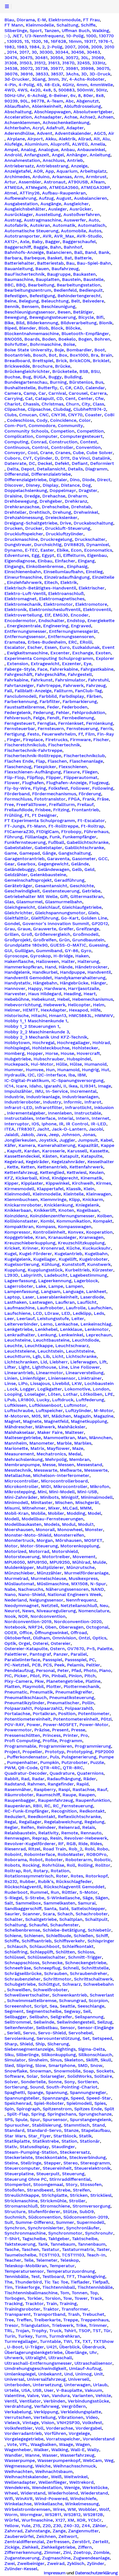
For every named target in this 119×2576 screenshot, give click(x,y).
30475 (26, 58)
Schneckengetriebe (86, 1963)
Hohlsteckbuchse (51, 1048)
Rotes (77, 1876)
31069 (98, 58)
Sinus (56, 2060)
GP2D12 (100, 924)
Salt (9, 1903)
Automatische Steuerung (31, 231)
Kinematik (91, 1178)
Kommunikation (73, 1221)
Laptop (12, 1297)
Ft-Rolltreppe (63, 826)
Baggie (41, 247)
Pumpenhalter (22, 1763)
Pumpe (106, 1757)
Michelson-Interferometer (61, 1476)
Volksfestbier (19, 2428)
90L (24, 101)
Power (33, 1725)
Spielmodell (79, 2103)
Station (69, 2141)
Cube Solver (99, 453)
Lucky (43, 1400)
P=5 (91, 1649)
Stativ (11, 2147)
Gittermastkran (87, 897)
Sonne (55, 2082)
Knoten (66, 1210)
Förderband (17, 794)
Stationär (90, 2141)
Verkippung (46, 2412)
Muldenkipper (19, 1568)
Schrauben (56, 1974)
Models (52, 1524)
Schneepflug (47, 1968)
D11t (65, 458)
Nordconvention (48, 1616)
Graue (24, 929)
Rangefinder (61, 1784)
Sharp (11, 2044)
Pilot (35, 1676)
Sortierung (16, 2087)
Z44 (86, 2526)
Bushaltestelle (20, 388)
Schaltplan (71, 1919)
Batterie (83, 258)
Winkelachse (18, 2504)
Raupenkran (17, 1806)
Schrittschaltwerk (93, 1979)
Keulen (96, 1173)
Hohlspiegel (17, 1048)
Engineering (56, 626)
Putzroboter (75, 1763)
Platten (12, 1687)
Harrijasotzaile (84, 989)
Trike (81, 2325)
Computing (16, 442)
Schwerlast (102, 1995)
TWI (68, 2341)
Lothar (70, 1394)
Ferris (107, 729)
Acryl (38, 128)
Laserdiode (92, 1297)
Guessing (99, 945)
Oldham (41, 1638)
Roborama (16, 1860)
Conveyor (15, 453)
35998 (87, 69)
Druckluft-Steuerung (68, 528)
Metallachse (17, 1476)
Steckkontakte (51, 2158)
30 (34, 52)
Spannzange (55, 2098)
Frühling (13, 815)
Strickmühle (53, 2201)
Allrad (85, 139)
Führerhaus (96, 832)
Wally (93, 2450)
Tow (68, 2298)
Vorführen (55, 2433)
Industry (52, 1102)
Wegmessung (19, 2466)
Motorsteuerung (22, 1557)
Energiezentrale (24, 626)
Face (42, 669)
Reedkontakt (42, 1817)
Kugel (11, 1254)
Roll (71, 1865)
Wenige (72, 2488)
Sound (37, 2087)
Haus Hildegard (45, 994)
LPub (10, 1400)
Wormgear (31, 2515)
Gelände (80, 864)
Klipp (74, 1200)
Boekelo (67, 339)
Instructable (88, 1113)
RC (47, 1806)
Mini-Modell (62, 1492)
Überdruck (94, 2347)
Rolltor (103, 1865)
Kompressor (17, 1232)
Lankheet (96, 1292)
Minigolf (70, 1497)
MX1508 (79, 1584)
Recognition (64, 1811)
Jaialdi (11, 1135)
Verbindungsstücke (88, 2401)
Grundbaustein (88, 940)
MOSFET (93, 1540)
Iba (72, 1075)
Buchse (12, 377)
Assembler (30, 182)
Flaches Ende (19, 761)
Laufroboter (50, 1308)
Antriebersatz (19, 166)
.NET (17, 36)
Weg (109, 2461)
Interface (46, 1118)
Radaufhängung (64, 1779)
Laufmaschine (20, 1308)
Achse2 (87, 117)
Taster (103, 2250)
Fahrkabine (16, 680)
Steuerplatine (19, 2174)
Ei (59, 555)
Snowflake (16, 2071)
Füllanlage (36, 837)
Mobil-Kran (16, 1513)
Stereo (71, 2163)
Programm (71, 1741)
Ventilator (30, 2401)
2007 (70, 47)
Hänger (99, 983)
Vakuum (93, 2390)
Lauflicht (87, 1302)
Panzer (61, 1654)
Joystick (48, 1140)
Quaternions (90, 1773)
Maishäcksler (72, 1427)
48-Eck (52, 85)
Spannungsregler (88, 2093)
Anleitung (100, 155)
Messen (66, 1465)
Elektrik (69, 583)
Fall (8, 691)
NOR (23, 1616)
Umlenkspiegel (20, 2374)
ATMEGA (14, 188)
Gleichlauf (49, 907)
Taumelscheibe (20, 2255)
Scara (49, 1914)
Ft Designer (44, 815)
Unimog (83, 2374)
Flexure (72, 772)
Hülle (62, 1064)
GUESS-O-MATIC (68, 945)
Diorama (26, 20)
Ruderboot (16, 1892)
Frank (89, 799)
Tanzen (52, 31)
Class (98, 404)
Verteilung (45, 2417)
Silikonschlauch (95, 2055)
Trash (74, 2314)
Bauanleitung (19, 269)
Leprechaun (99, 1335)
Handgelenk (17, 972)
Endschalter (51, 621)
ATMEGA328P (95, 188)
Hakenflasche (19, 962)
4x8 (47, 90)
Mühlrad (81, 1562)
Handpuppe (73, 972)
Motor (11, 1546)
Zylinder (96, 2564)
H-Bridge (63, 956)
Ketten (28, 1167)
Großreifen (45, 940)
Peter (63, 1671)
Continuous (17, 447)
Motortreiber (56, 1557)
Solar (32, 2076)
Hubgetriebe (18, 1059)
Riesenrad (15, 1849)
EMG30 (60, 615)
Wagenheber (18, 2450)
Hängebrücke (74, 983)
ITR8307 (26, 1129)
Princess (52, 1735)
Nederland (16, 1600)
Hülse (76, 1064)
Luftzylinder (78, 1411)
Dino (75, 480)
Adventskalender (73, 133)
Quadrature (62, 1773)
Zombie (101, 2553)
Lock (12, 1389)
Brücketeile (65, 372)
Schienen (34, 1936)
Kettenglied (52, 1173)
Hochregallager (73, 1043)
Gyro (86, 951)
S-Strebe (35, 1898)
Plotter (54, 1687)
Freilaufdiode (19, 810)
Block (57, 328)
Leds (99, 1313)
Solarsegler (53, 2076)
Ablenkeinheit (47, 106)
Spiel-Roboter (49, 2103)
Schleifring (16, 1952)
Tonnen (80, 2293)
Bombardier (79, 350)
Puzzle (97, 1763)
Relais (89, 1827)
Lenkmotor (97, 1329)
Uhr (93, 2353)
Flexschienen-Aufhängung (33, 772)
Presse (78, 1730)
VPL (24, 2445)
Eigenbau (97, 555)
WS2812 (72, 2515)
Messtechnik (18, 1470)
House (67, 1053)
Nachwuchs (31, 1589)
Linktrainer (90, 1378)
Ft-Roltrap (92, 826)
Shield (26, 2044)
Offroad (79, 1633)
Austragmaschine (42, 220)
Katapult (69, 1156)
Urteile (12, 2390)
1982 (9, 47)
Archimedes (17, 177)
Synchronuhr (99, 2233)
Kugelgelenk (18, 1259)
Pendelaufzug (19, 1671)
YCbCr (95, 2520)
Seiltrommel (18, 2022)
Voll (39, 2428)
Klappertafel (50, 1189)
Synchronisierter (46, 2228)
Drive (65, 523)
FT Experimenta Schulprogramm (40, 821)
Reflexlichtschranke (79, 1817)
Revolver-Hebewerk (86, 1838)
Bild (20, 323)
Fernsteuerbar (20, 729)
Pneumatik (41, 1692)
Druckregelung (56, 539)
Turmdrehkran (64, 2336)
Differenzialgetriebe (25, 480)
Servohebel (81, 2033)
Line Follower (85, 1367)
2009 (96, 47)
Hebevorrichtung (23, 1005)
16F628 (58, 41)
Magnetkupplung (89, 1421)
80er (88, 96)
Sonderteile (33, 2082)
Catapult (45, 399)
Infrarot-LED (18, 1108)
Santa (50, 1909)
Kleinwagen (99, 1194)
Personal (45, 1671)
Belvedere (93, 301)
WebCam (92, 2461)
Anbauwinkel (91, 150)
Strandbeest (40, 2190)
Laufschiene (17, 1313)
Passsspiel (76, 1660)
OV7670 (76, 1649)
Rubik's (46, 1882)
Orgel (24, 1643)
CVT (27, 458)
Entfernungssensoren (71, 637)
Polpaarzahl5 (79, 1708)
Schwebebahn (99, 1984)
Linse (10, 1384)
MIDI (46, 1487)
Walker (41, 2450)
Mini (42, 1492)
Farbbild (48, 696)
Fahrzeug (96, 686)
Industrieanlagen (80, 1097)
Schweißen (19, 1990)
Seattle (67, 2006)
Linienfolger (33, 1378)
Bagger (53, 242)
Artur (10, 182)
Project (12, 1752)
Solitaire (103, 2076)
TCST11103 (73, 2255)
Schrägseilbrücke (23, 1974)
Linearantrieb (19, 1373)
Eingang (86, 561)
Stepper (52, 2163)
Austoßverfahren (82, 215)
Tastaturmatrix (78, 2250)
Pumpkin (50, 1763)
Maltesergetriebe (23, 1438)
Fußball (56, 842)
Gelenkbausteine (48, 875)
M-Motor (104, 1411)
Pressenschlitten (22, 1735)
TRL (9, 2331)
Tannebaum (63, 2244)
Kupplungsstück (45, 1270)
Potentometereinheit (76, 1719)
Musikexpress (83, 1579)
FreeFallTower (31, 805)
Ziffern (85, 2547)
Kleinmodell (17, 1194)
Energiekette (101, 621)
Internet (100, 1118)
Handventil (99, 972)
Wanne (32, 2455)
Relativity (48, 1833)
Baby (37, 242)
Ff (81, 734)
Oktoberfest (17, 1638)
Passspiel (52, 1660)
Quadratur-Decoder (26, 1773)
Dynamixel (98, 545)
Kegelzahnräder (68, 1162)
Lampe (56, 1286)
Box (63, 355)
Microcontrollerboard (64, 1481)
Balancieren (59, 252)
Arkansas (62, 177)
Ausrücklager (19, 215)
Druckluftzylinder (64, 534)
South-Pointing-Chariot (72, 2087)
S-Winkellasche (63, 1898)
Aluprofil (60, 144)
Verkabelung (18, 2412)
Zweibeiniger (31, 2564)
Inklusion (104, 1108)
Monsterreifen (69, 1535)
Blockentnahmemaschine (32, 334)
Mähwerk (45, 1427)
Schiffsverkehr (69, 1941)
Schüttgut (49, 1984)
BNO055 (13, 339)
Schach (65, 1914)
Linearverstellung (85, 1373)
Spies (100, 2103)
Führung (13, 837)
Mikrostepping (20, 1492)
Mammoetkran (59, 1438)
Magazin (82, 1416)
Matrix (37, 1448)
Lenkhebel (46, 1329)
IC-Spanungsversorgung (77, 1081)
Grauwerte (45, 929)
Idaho (35, 1086)
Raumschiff (48, 1795)
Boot (100, 350)
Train (52, 2304)
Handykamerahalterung (80, 978)
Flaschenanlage (86, 761)
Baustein (71, 280)
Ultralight (36, 2358)
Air (111, 133)
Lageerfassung (20, 1281)
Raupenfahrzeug (55, 1800)
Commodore (42, 426)
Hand (51, 967)
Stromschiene (55, 2206)
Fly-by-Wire (17, 788)
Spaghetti (15, 2093)
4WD (10, 90)
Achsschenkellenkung (66, 123)
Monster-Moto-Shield (28, 1535)
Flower (12, 783)
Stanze (71, 2130)
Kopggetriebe (19, 1237)
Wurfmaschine (37, 2520)
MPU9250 (60, 1562)
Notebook (15, 1627)
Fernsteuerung (82, 729)
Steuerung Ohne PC (26, 2179)
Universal (14, 2379)
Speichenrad (18, 2103)
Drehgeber (51, 501)
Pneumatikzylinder (24, 1703)
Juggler (67, 1140)
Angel (58, 155)
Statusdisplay (34, 2147)
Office (26, 1633)
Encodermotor (20, 621)
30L (85, 58)
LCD (37, 1313)
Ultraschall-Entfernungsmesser (38, 2363)
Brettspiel (43, 361)
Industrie (14, 1097)
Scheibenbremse (22, 1930)
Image (104, 1086)
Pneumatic (16, 1692)
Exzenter (72, 664)
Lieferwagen (84, 1362)
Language (73, 1292)
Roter (62, 1876)
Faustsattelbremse (24, 707)
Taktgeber (59, 2239)
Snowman (40, 2071)
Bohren (102, 339)
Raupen (87, 1795)
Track (96, 2298)
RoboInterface (40, 1855)
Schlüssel (15, 1957)
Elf (47, 615)
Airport (35, 139)
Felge (39, 718)
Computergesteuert (81, 436)
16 (46, 41)
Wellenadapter (20, 2482)
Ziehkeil (30, 2547)
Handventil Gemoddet (28, 978)
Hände (66, 967)
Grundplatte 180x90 (26, 945)
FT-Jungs (15, 826)
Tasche (12, 2250)
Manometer (42, 1443)
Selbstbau (47, 2028)
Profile (50, 1741)
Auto (94, 220)
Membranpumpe (22, 1465)
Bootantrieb (17, 355)
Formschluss (18, 799)
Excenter (60, 653)
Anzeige (79, 166)
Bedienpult (91, 290)
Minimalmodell (97, 1497)
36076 (11, 74)
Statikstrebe (46, 2141)
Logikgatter (50, 1389)
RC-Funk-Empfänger (27, 1811)
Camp (30, 393)
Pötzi (106, 1719)
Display (51, 485)
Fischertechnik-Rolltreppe (33, 756)
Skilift (92, 2060)
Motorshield (65, 1552)
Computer (47, 436)
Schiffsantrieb (37, 1941)
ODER (11, 1633)
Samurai (87, 1903)
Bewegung (16, 317)
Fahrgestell (80, 675)
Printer (71, 1735)
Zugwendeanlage (91, 2558)
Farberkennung (21, 702)
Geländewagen (54, 870)
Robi (90, 1849)
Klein (89, 1189)
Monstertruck (19, 1540)
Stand (99, 2125)
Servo (29, 2033)
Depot (28, 469)
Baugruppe (59, 274)
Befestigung (42, 296)
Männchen (100, 1438)
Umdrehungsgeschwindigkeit (35, 2369)
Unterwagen (77, 2385)
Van (45, 2396)
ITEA (9, 1129)
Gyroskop (41, 956)
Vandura (61, 2396)
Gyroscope (16, 956)
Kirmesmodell (19, 1189)
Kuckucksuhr (97, 1248)
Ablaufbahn (17, 106)
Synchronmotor (65, 2233)
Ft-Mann (37, 826)
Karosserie (53, 1151)
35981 (72, 69)
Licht (58, 1357)
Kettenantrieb (52, 1167)
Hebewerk (54, 1005)
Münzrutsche (81, 1568)
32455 (83, 63)
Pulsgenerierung (79, 1757)
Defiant (80, 463)
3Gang (39, 79)
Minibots (49, 1497)
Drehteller (15, 512)
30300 (46, 52)
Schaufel (38, 1925)
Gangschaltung (75, 853)
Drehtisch (40, 512)
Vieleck (12, 2423)
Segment (14, 2011)
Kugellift (68, 1259)
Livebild (61, 1384)
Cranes (63, 453)
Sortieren (88, 2082)
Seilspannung (89, 2017)
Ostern (57, 1649)
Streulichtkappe (22, 2195)
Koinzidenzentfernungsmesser (62, 1216)
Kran (41, 1237)
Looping (13, 1394)
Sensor (68, 2028)
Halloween (47, 962)
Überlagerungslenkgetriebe (33, 2353)
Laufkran (65, 1302)
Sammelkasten (59, 1903)
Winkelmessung (82, 2504)
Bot (53, 355)
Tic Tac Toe (56, 2282)
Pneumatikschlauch (26, 1698)
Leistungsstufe (53, 1319)
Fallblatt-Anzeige (33, 691)
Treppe (71, 2320)
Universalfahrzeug (46, 2379)
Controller (62, 447)
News (28, 1611)
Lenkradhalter (20, 1335)
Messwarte (46, 1470)
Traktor (51, 2309)
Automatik (64, 225)
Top (94, 2293)
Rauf (102, 1790)
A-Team (55, 101)
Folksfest (58, 788)
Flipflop (35, 778)
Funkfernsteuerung (25, 842)
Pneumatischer (63, 1703)
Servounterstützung (58, 2038)
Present (60, 1730)
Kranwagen (91, 1237)
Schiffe (88, 25)
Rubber (28, 1882)
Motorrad (39, 1552)
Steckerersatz (75, 2152)
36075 (103, 69)
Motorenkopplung (80, 1546)
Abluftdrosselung (82, 106)
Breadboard (17, 361)
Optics (99, 1638)
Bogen (85, 339)
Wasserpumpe (20, 2461)
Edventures (17, 555)
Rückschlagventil (23, 1887)
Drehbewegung (21, 501)
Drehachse (54, 496)
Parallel (79, 1654)
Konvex (76, 1232)
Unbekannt (50, 2374)
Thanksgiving (91, 2277)
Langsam (51, 1292)
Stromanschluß (21, 2206)
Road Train (55, 1849)
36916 (27, 74)
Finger (14, 740)
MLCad (70, 1508)
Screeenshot (18, 2006)
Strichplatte (54, 2195)
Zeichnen (46, 2537)
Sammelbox (28, 1903)
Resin (56, 1838)
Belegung (29, 301)
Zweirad (56, 2564)
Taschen (30, 2250)
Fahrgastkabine (97, 669)
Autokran (40, 225)
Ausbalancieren (90, 198)
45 (39, 85)
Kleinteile (73, 1194)
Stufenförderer (44, 2212)
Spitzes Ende (88, 2109)
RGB (71, 1844)
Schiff (102, 1936)
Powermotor (18, 1730)
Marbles (83, 1443)
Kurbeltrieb (77, 1270)
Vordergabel (89, 2428)
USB (37, 2390)
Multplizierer (50, 1568)
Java (41, 1135)
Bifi (100, 317)
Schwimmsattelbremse (32, 2001)
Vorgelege (79, 2433)
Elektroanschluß (66, 594)
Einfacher (65, 561)
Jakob (27, 1135)
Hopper (35, 1053)
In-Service (57, 1091)
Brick (61, 361)
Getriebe (91, 891)
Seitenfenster (19, 2028)
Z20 (47, 2526)
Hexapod (78, 1010)
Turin (10, 2336)
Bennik (12, 307)
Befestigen (16, 296)
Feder (53, 707)
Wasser (50, 2455)
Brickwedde (17, 366)
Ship (40, 2044)
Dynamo (13, 550)
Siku (9, 2055)
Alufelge (13, 144)
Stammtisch (77, 2125)
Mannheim (16, 1443)
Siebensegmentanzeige (29, 2049)
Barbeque (34, 258)
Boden (49, 339)
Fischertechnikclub (84, 756)
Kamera (27, 1145)
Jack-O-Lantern (69, 1129)
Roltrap (13, 1871)
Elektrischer (92, 588)
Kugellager (45, 1259)
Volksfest (92, 2423)
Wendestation (47, 2488)
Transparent (18, 2314)
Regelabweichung (63, 1822)
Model (94, 1513)
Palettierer (16, 1654)
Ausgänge (51, 204)
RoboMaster (71, 1855)
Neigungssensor (46, 1600)
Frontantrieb (85, 810)
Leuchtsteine (80, 1351)
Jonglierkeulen (20, 1140)
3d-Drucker (17, 79)
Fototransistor (50, 799)
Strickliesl (101, 2195)
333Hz (99, 63)
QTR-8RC (73, 1768)
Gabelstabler (18, 848)
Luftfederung (90, 1400)
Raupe (69, 1795)
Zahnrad (13, 2531)
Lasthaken (16, 1302)
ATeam (98, 182)
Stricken (79, 2195)
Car (42, 393)
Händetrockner (91, 967)
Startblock (65, 2136)
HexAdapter (54, 1010)
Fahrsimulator (70, 680)
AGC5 (100, 133)
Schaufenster (64, 1925)
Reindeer (46, 1827)
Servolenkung (19, 2038)
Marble (64, 1443)
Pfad (76, 1671)
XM (71, 2520)
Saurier (12, 1914)
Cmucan (28, 415)
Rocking (31, 1865)
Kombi (47, 1221)
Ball (78, 252)
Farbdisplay (72, 696)
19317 (90, 41)
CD (60, 399)
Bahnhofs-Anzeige (24, 252)
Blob (43, 328)
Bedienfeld (65, 290)
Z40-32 (71, 2526)
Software (14, 2076)
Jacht (43, 1129)
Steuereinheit (57, 2168)
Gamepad (30, 853)
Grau (10, 929)
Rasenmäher (18, 1790)
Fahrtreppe (49, 686)
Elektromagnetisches (62, 599)
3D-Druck (100, 74)
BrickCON (80, 361)
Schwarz (72, 1984)
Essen (51, 647)
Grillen (12, 934)
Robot (36, 1860)
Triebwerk (63, 2325)
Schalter (14, 1919)
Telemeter (47, 2260)
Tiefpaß (100, 2282)
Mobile (38, 1513)
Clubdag (62, 409)
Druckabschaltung (93, 523)
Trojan (22, 2331)
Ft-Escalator (91, 821)
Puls (54, 1757)
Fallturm (63, 691)
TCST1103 (49, 2255)
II (65, 1086)
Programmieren (55, 1746)
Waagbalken (43, 2445)
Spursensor (55, 2120)
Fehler (63, 713)
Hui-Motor (42, 1064)
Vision (48, 2423)
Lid (44, 1362)
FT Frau (91, 20)
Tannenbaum (92, 2244)
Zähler (99, 2526)
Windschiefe (83, 2499)
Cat (29, 399)
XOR (81, 2520)
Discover (14, 485)
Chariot (12, 404)
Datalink (101, 458)
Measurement (19, 1454)
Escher (35, 647)
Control (40, 447)
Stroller (77, 2201)
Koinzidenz (16, 1216)
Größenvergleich (52, 934)
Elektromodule (64, 20)
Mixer (54, 1508)
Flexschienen (73, 767)
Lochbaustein (99, 1384)
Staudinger (63, 2147)
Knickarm (93, 1200)
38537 (57, 74)
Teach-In (96, 2255)
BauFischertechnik (24, 274)
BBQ (21, 285)
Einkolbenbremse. (45, 567)
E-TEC (31, 550)
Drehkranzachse (22, 507)
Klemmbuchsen (21, 1200)
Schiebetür (99, 1930)
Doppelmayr (63, 491)
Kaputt (14, 1151)
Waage (66, 2445)
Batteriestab (50, 263)
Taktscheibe (85, 2239)
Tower (81, 2298)
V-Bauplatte (69, 2390)
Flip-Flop (14, 778)
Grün (64, 940)
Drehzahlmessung (24, 518)
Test (35, 2277)
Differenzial (17, 474)
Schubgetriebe (20, 1984)
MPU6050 (15, 1562)
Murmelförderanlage (86, 1573)
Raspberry (45, 1790)
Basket (55, 258)
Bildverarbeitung (79, 323)
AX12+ (11, 242)
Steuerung (73, 2174)
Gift (64, 897)
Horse (52, 1053)
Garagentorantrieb (24, 859)
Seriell (14, 2033)
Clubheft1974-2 (90, 409)
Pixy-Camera (18, 1681)
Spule (21, 2120)
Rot (27, 1871)
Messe (49, 1465)
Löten (54, 1394)
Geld (89, 870)
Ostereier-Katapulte (26, 1649)
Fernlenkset (71, 723)
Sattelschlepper (88, 1909)
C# (68, 388)
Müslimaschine (53, 1584)
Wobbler (87, 2509)
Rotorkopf (97, 1876)
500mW (85, 90)
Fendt (53, 718)
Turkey (25, 2336)
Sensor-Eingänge (96, 2028)
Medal (75, 1454)
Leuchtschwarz (72, 1346)
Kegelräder (37, 1162)
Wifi (9, 2499)
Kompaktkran (19, 1227)
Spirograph (28, 2109)
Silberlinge (16, 31)
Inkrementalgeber (26, 1113)
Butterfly (48, 388)
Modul (69, 1524)
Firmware (80, 740)
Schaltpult (96, 1919)
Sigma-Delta (91, 2049)
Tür (107, 2331)
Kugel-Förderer (36, 1254)
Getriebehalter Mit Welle (31, 897)
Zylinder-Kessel (21, 2569)
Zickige (12, 2547)
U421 (52, 2347)
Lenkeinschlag (96, 1324)
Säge (88, 1898)
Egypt (48, 555)
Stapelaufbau (95, 2130)
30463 (93, 52)
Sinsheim (38, 2060)
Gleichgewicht (20, 907)
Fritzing (61, 810)
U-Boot (15, 2347)
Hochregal (43, 1043)
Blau (9, 20)
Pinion (75, 1676)
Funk (55, 837)
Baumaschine (19, 280)
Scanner (31, 1914)
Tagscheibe (34, 2239)
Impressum (55, 2573)
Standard (14, 2130)
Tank (43, 2244)
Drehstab (81, 507)
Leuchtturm (17, 1357)
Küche (73, 1248)
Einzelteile (103, 577)
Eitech (51, 583)
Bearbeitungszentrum (28, 290)
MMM (86, 1508)
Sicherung (58, 2044)
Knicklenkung (59, 1205)
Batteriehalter (20, 263)
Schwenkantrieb (70, 1995)
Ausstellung (48, 215)
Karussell (77, 1151)
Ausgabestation (21, 204)
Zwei (10, 2564)
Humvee (35, 1070)
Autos (95, 231)
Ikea (73, 1086)
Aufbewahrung (20, 198)
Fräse (103, 799)
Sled (9, 2066)
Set (86, 2038)
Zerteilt (100, 2542)
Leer (9, 1319)
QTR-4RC (50, 1768)
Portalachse (17, 1714)
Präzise (42, 1730)
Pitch (90, 1676)
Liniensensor (62, 1378)
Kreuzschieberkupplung (30, 1243)
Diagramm (96, 469)
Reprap (40, 1838)
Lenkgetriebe (19, 1329)
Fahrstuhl (98, 680)
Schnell (71, 1968)
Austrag (13, 220)
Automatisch (92, 225)
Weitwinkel (76, 2477)
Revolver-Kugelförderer (30, 1844)
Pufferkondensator (27, 1757)
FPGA (74, 799)
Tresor (11, 2325)
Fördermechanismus (54, 794)
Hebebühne (17, 999)
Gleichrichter (19, 913)
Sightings (66, 2049)
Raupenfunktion (93, 1800)
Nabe (10, 1589)
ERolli (86, 642)
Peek (59, 1665)
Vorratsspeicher (63, 2439)
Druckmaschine (21, 539)
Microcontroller (21, 1481)
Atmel (11, 193)
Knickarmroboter (23, 1205)
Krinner (30, 1248)
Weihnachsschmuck (74, 2466)
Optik (10, 1643)
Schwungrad (73, 2001)
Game (11, 853)
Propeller (32, 1752)
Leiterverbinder (21, 1324)
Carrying (14, 399)
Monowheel (70, 1530)
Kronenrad (52, 1248)
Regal (10, 1822)
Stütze (70, 2212)
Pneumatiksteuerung (72, 1698)
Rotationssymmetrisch (29, 1876)
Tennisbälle (16, 2277)
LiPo (23, 1384)
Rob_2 (75, 1849)
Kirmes (104, 1183)
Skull (106, 2060)
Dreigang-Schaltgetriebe (31, 523)
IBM (82, 1075)
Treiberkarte (47, 2320)
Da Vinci (81, 458)
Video (92, 2417)
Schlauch (17, 1947)
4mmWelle (101, 85)
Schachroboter (92, 1914)
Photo (90, 1671)
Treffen (24, 2320)
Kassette (99, 1151)
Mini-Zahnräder (21, 1497)
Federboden (75, 707)
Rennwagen (17, 1838)
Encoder (80, 615)
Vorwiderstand (99, 2439)
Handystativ (17, 983)
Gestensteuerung (61, 891)
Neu (104, 1606)
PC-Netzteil (17, 1665)
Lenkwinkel (71, 1335)
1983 (22, 47)
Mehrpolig (56, 1460)
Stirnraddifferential (70, 2179)
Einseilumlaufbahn (63, 572)
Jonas (89, 1135)
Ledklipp (82, 1313)
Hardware (55, 989)
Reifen (28, 1827)
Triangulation (35, 2325)
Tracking (14, 2304)
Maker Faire (50, 1432)
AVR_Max (64, 236)
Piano (105, 1671)
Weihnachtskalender (26, 2477)
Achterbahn (17, 128)
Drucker (34, 528)
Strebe (63, 2190)
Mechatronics (51, 1454)
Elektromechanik (23, 604)
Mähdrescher (19, 1427)
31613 (54, 63)
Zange (59, 2531)
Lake (41, 1286)
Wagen (83, 2445)
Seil (87, 2011)
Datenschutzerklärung (96, 2573)
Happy (35, 989)
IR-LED (99, 1124)
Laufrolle (76, 1308)
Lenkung (47, 1335)
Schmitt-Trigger (85, 1957)
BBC (9, 285)
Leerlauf (26, 1319)
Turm (41, 2336)
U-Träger (35, 2347)
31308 (11, 63)
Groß (27, 934)
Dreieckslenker (61, 518)
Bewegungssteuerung (53, 317)
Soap (88, 2071)
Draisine (13, 496)
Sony (70, 2082)
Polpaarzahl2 (48, 1708)
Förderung (90, 794)
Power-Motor (94, 1725)
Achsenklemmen (22, 123)
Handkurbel (45, 972)
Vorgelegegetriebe (24, 2439)
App (50, 171)
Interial (66, 1118)
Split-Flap (18, 2114)
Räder (90, 1779)
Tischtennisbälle (95, 2287)
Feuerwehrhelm (59, 734)
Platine (93, 1681)
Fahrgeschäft (18, 675)
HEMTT (30, 1010)
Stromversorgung (91, 2206)
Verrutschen (18, 2417)
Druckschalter (90, 539)
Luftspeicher (49, 1411)
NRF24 (35, 1627)
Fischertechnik (64, 745)
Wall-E (78, 2450)
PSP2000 (104, 1752)
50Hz (101, 90)
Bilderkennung (42, 323)
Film (90, 734)
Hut (105, 1070)
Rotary (41, 1871)
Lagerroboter (19, 1286)
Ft (27, 815)
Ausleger (58, 209)
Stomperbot (18, 2185)
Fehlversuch (18, 718)
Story (72, 2185)
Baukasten (84, 274)
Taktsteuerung (20, 2244)
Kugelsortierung (22, 1265)
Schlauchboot (44, 1947)
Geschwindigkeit (22, 891)
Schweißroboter (50, 1990)
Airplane (16, 139)
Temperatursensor (24, 2271)
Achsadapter (48, 117)
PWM (10, 1768)
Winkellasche (48, 2504)
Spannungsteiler (22, 2098)
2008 (83, 47)
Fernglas (46, 723)
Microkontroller (21, 1487)
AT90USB (78, 182)
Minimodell (16, 1503)
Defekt (62, 463)
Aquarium (67, 171)
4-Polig (26, 85)
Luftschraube (19, 1411)
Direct (104, 480)
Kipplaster (32, 1183)
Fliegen (90, 772)
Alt (97, 139)
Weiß (56, 2477)
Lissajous (40, 1384)
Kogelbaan (88, 1210)
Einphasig (77, 567)
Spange (35, 2093)
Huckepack (16, 1064)
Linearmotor (50, 1373)
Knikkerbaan (18, 1210)
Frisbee (43, 810)
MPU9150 (37, 1562)
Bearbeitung (41, 285)
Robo (103, 1849)
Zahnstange (37, 2531)
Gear (10, 864)
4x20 (35, 90)
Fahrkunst (42, 680)
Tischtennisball (59, 2287)
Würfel (12, 2520)
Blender (28, 328)
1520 (36, 41)
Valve (33, 2396)
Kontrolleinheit (49, 1232)
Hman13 (58, 1016)
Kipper (11, 1183)
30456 (77, 52)
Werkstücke (95, 2488)
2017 (24, 52)
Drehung (62, 512)
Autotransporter (22, 236)
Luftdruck (63, 1400)
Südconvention (45, 2217)
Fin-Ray (106, 734)
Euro (65, 647)
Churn (73, 404)
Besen (64, 312)
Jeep (54, 1135)
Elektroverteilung (23, 615)
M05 (36, 1416)
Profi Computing (22, 1741)
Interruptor (17, 1124)
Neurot (12, 1611)
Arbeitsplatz (93, 171)
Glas (9, 902)
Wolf (104, 2509)
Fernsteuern (51, 729)
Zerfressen (58, 2542)
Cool (33, 453)
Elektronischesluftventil (55, 610)
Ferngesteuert (20, 723)
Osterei (40, 1643)
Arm (79, 177)
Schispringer (101, 1941)
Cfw (99, 399)
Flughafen (33, 783)
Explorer (105, 659)
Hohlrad (101, 1043)
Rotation (60, 1871)
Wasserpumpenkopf (59, 2461)
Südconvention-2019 (86, 2217)
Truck (55, 2331)
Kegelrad (14, 1162)
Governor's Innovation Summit (56, 924)
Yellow (12, 2526)
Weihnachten (19, 2472)
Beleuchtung (55, 301)
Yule (26, 2526)
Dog (86, 485)
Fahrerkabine (64, 669)
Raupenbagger (20, 1800)
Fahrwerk (73, 686)
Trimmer (98, 2325)
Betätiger (83, 312)
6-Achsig (37, 96)
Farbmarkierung (80, 702)
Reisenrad (69, 1827)
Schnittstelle (95, 1968)
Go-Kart (70, 918)
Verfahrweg (46, 2406)
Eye (87, 664)
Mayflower (58, 1448)
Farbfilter (50, 702)
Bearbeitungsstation (79, 285)
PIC (8, 1676)
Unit (99, 2374)
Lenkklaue (71, 1329)
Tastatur (51, 2250)
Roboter (54, 1860)
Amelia (98, 144)
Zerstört (81, 2542)
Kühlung (51, 1265)
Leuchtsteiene (20, 1351)
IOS (35, 1124)
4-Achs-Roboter (87, 79)
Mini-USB (87, 1492)
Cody (42, 420)
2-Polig (55, 47)
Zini (67, 2553)
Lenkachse (67, 1324)
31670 (68, 63)
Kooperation (99, 1232)
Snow (96, 2066)
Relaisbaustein (20, 1833)
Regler (11, 1827)
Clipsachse (39, 409)
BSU (95, 372)
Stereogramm (95, 2163)
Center (85, 399)
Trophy (39, 2331)
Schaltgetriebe (41, 1919)
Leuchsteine (18, 1340)
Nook (10, 1616)
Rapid (82, 1784)
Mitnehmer (34, 1508)
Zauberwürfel (19, 2537)
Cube (78, 453)
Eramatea (15, 642)
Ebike (63, 550)
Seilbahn (39, 2017)
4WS (22, 90)
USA (26, 2390)
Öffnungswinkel (51, 1633)
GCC (103, 859)
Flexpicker (45, 767)
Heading (72, 994)
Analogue (48, 150)
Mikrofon (100, 1487)
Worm (11, 2515)
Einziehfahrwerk (24, 583)
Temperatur (62, 2266)
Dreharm (77, 496)
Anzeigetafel (18, 171)
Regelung (94, 1822)
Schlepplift (42, 1952)
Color (85, 420)
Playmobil (33, 1687)
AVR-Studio (89, 236)
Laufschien (100, 1308)
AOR (38, 171)
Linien (11, 1378)
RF (61, 1844)
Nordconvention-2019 (28, 1622)
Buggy (55, 377)
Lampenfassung (21, 1292)
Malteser (74, 1432)
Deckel (45, 463)
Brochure (42, 366)
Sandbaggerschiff (23, 1909)
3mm (53, 79)
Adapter (75, 128)
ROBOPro (96, 1855)
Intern (82, 1118)
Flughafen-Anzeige (66, 783)
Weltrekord (81, 2482)
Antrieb (75, 160)
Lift (103, 1362)
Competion (63, 431)
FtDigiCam (47, 832)
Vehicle (103, 2396)
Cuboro (12, 458)
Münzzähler (49, 1573)
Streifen (81, 2190)
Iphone (49, 1124)
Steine (11, 2163)
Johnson (71, 1135)
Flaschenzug (18, 767)
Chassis (31, 404)
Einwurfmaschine (23, 577)
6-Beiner (58, 96)
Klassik (74, 1189)
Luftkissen (15, 1405)
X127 (60, 2520)
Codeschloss (20, 420)
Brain (106, 355)
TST (97, 2331)
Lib (46, 1357)
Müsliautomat (19, 1584)
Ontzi (84, 1638)
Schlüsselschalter (46, 1957)
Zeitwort (68, 2537)
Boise (69, 344)
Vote (12, 2445)
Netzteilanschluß (79, 1606)
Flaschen (57, 761)
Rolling (85, 1865)
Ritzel (34, 1849)
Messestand (89, 1465)
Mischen (64, 1503)
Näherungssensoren (67, 1589)
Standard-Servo (44, 2130)
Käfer (10, 1145)
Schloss (86, 1952)
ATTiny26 (30, 193)
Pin (46, 1676)
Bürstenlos (81, 382)
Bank (104, 252)
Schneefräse (18, 1968)
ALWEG (80, 144)
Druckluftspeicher (24, 534)
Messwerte (96, 1470)
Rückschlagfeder (74, 1882)
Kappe (108, 1145)
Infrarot (93, 1102)
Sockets (105, 2071)
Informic (73, 1102)
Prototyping (80, 1752)
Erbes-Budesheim (47, 642)
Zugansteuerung (22, 2558)
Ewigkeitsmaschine (27, 653)
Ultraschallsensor (93, 2363)
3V (64, 79)
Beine (10, 301)
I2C (31, 1075)
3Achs (72, 74)
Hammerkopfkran (23, 967)
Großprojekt (18, 940)
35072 (26, 69)
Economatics (98, 550)
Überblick (69, 2347)
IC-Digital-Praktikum (27, 1081)
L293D (11, 1275)
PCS (47, 1665)
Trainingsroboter (22, 2309)
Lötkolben (91, 1394)
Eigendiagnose (20, 561)
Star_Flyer (40, 2136)
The (8, 2282)
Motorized (15, 1552)
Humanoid (95, 1064)
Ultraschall (60, 2358)
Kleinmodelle (40, 25)
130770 (106, 36)
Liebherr (59, 1362)
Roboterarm (78, 1860)
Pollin (88, 1703)
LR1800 (26, 1400)
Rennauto (91, 1833)
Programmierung (93, 1746)
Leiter (78, 1319)
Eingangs (14, 567)
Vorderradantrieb (23, 2433)
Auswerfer (75, 220)
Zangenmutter (83, 2531)
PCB (36, 1665)
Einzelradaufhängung (67, 577)
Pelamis (75, 1665)
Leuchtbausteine (51, 1340)
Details (75, 469)
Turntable (50, 2341)
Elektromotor (58, 604)
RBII (37, 1806)
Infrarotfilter (49, 1108)
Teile (29, 2260)
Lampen (74, 1286)
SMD (83, 2066)
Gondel (12, 924)
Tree (9, 2320)
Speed (77, 2098)
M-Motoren (17, 1416)
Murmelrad (16, 1579)
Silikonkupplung (59, 2055)
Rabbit (11, 1779)
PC (92, 1660)
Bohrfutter (16, 344)
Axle (25, 242)
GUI (8, 951)
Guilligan (24, 951)
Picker (21, 1676)
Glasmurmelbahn (64, 902)
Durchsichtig (48, 545)
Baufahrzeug (65, 269)
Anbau (68, 150)
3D (84, 74)
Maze (78, 1448)
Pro (84, 1735)
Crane (46, 453)
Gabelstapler (48, 848)
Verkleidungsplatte (81, 2412)
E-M (42, 20)
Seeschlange (91, 2006)
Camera (13, 393)
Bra (95, 355)
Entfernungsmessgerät (73, 631)
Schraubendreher (89, 1974)
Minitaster (42, 1503)
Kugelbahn (96, 1254)
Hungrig (90, 1070)
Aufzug (46, 198)
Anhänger (77, 155)
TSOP (84, 2331)
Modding (76, 1513)
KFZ (9, 1178)
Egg (35, 555)
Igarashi (52, 1086)
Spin (9, 2109)
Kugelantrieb (68, 1254)
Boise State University (28, 350)
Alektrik (67, 139)
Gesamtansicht (51, 886)
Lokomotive (77, 1389)
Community (70, 426)
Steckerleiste (19, 2158)
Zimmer (52, 2553)
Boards (32, 339)
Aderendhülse (19, 133)
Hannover (15, 989)
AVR (47, 236)
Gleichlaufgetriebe (82, 907)
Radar (38, 1779)
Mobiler (56, 1513)
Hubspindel (79, 1059)
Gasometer (84, 859)
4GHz (68, 85)
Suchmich (15, 2217)
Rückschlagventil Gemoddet (74, 1887)
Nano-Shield (32, 1595)
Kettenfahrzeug (21, 1173)
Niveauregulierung (56, 1611)
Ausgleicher (76, 204)
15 (27, 41)
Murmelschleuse (48, 1579)
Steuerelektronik (92, 2168)
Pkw (39, 1681)
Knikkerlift (45, 1210)
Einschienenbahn (23, 572)
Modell (12, 1519)
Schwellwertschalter (27, 1995)
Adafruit (55, 128)
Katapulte (92, 1156)
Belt (76, 301)
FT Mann (14, 25)
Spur (35, 2120)
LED (66, 1313)
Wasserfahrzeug (77, 2455)
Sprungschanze (95, 2114)
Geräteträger (18, 886)
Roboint (13, 1855)
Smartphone (62, 2066)
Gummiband (49, 951)
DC (32, 463)
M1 (46, 1416)
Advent (45, 133)
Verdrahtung (18, 2406)
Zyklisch (76, 2564)
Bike (9, 323)
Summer (65, 2222)
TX (77, 2341)
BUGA (40, 377)
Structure (15, 2212)
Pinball (59, 1676)
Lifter (10, 1367)
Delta (13, 469)
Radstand (15, 1784)
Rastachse (84, 1790)
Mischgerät (87, 1503)
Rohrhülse (53, 1865)
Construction (63, 442)
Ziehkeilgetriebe (58, 2547)
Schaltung (67, 25)
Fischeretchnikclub (25, 745)
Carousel (78, 393)
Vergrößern (74, 2406)
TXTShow (104, 2341)
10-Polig (75, 36)
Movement (84, 1557)
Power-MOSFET (60, 1725)
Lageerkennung (55, 1281)
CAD (78, 388)
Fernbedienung (78, 718)
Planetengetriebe (65, 1681)
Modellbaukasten (23, 1524)
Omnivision (64, 1638)
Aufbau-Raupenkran (64, 193)
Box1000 (79, 355)
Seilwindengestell (76, 2022)
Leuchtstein (51, 1351)
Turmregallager (21, 2341)
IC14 (9, 1086)
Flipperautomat (81, 778)
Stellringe (31, 2163)
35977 (57, 69)
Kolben (105, 1216)
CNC (44, 415)
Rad (25, 1779)
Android (13, 155)
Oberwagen (71, 1627)
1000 (91, 36)
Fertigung (15, 734)
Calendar (95, 388)
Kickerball (26, 1178)
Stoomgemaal (48, 2185)
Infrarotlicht (78, 1108)
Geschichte (82, 886)
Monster (94, 1530)
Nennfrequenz (81, 1600)
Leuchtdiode (86, 1340)
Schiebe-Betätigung (64, 1930)
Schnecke (52, 1963)
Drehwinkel (86, 512)
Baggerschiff (18, 247)
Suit (9, 2222)
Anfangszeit (37, 155)
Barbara (13, 258)
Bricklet (101, 361)
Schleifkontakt (78, 1947)
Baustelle (93, 280)
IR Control (77, 1124)
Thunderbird (28, 2282)
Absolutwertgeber (93, 112)
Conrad (39, 442)
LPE (109, 1394)
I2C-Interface (51, 1075)
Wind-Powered (51, 2499)
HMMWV (104, 1016)
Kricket (12, 1248)
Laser (28, 1297)
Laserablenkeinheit (57, 1297)
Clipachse (15, 409)
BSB (84, 372)
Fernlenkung (99, 723)
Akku (51, 139)
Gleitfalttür (16, 918)
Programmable (20, 1746)
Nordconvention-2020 (78, 1622)
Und (68, 2374)
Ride (83, 1844)
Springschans (62, 2114)
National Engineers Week (74, 1595)
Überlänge (76, 2353)
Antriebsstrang (52, 166)
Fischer (101, 740)
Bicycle (86, 317)
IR (61, 1124)
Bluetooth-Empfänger (85, 334)
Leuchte (13, 1346)
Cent (70, 399)
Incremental (83, 1091)
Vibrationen (71, 2417)
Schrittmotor (57, 1979)
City (86, 404)
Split (109, 2109)
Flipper (54, 778)
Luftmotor (75, 1405)
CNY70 (75, 415)
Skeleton (74, 2060)
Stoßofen (14, 2190)
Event (108, 647)
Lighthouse (44, 1367)
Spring (38, 2114)
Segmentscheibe (44, 2011)
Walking (101, 31)
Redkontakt (92, 1811)
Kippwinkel (58, 1183)
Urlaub (100, 2385)
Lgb (37, 1357)
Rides (96, 1844)
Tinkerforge (27, 2287)
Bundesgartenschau (26, 382)
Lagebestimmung (89, 1275)
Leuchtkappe (39, 1346)
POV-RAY (14, 1725)
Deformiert (102, 463)
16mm (75, 41)
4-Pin (10, 85)
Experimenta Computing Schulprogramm (49, 659)
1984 (34, 47)
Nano (10, 1595)
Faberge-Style (20, 669)
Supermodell (90, 2222)
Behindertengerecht (79, 296)
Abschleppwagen (52, 112)
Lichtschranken (21, 1362)
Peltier (93, 1665)
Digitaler (58, 480)
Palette (105, 1649)
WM (72, 2509)
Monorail (45, 1530)
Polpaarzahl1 (18, 1708)
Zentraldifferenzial (24, 2542)
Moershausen (19, 1530)
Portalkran (44, 1714)
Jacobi (96, 1129)
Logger (27, 1389)
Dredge (32, 496)
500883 (66, 90)
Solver (11, 2082)
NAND (98, 1589)
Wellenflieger (53, 2482)
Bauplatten (48, 280)
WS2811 (53, 2515)
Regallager (30, 1822)
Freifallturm (62, 805)
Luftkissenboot (45, 1405)
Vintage (31, 2423)
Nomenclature (94, 1611)
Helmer (12, 1010)
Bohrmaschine (45, 344)
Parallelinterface (22, 1660)
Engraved (81, 626)
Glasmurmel (29, 902)
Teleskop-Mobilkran (26, 2266)
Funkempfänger (79, 837)
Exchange (83, 653)
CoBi (109, 415)
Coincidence (63, 420)
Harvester (15, 994)
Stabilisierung (46, 2125)
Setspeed (102, 2038)
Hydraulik (15, 1075)
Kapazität (88, 1145)
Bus (99, 382)
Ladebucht (56, 1275)
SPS (9, 2120)
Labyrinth (31, 1275)
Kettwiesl (77, 1173)
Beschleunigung (58, 307)
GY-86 (72, 951)
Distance (70, 485)
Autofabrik (16, 225)
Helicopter (79, 1005)
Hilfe (95, 1010)
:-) (7, 36)
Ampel (11, 150)
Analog (28, 150)
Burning (58, 382)
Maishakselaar (20, 1432)
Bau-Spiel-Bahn (94, 263)
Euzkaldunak (86, 647)
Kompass (46, 1227)
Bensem (30, 307)
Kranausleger (62, 1237)
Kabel (107, 1140)
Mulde (99, 1562)
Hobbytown (17, 1043)
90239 (11, 101)
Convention (88, 447)
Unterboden (17, 2385)
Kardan (32, 1151)
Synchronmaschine (25, 2233)
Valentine (15, 2396)
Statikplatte (17, 2141)
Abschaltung (18, 112)
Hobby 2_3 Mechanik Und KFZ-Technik (46, 1037)
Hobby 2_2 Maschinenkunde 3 (37, 1032)
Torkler (35, 2298)
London (101, 1389)
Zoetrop (82, 2553)
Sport (36, 31)
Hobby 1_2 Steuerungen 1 (32, 1026)
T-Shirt (12, 2239)
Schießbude (59, 1936)
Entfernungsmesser (25, 631)
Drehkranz (76, 501)
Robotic (103, 1860)
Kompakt (103, 1221)
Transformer (75, 2309)
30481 (41, 58)
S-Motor (89, 1892)
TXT (87, 2341)
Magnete (32, 1421)
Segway (72, 2011)
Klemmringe (53, 1200)
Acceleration (18, 117)
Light (24, 1367)
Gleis (93, 913)
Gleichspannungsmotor (60, 913)
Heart (90, 994)
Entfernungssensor (25, 637)
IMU (39, 1091)
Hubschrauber (49, 1059)
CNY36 (58, 415)
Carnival (57, 393)
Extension (18, 664)
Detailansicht (51, 469)
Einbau (45, 561)
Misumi (12, 1508)
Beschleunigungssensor (30, 312)
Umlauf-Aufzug (85, 2369)
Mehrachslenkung (24, 1460)
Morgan (45, 1540)
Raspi (64, 1790)
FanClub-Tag (88, 691)
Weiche (43, 2466)
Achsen (106, 117)
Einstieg (94, 572)
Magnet (12, 1421)
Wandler (13, 2455)
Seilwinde (44, 2022)
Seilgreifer (61, 2017)
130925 (14, 41)
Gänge (49, 853)
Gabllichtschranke (84, 848)
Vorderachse (59, 2428)
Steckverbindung (87, 2158)
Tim (8, 2287)
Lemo (46, 1324)
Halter (68, 962)
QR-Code (28, 1768)
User (49, 2390)
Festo (33, 734)
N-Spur (98, 1584)
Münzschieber (19, 1573)
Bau (70, 263)
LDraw (52, 1313)
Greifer (66, 929)
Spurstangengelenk (90, 2120)
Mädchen (61, 1416)
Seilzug (105, 2022)
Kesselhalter (101, 1162)
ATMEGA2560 (64, 188)
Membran (79, 1460)
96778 (38, 101)
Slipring (24, 2066)
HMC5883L (80, 1016)
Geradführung (69, 880)
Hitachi (39, 1016)
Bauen (42, 269)
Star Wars (15, 2136)
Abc (70, 101)
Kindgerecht (65, 1178)
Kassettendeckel (22, 1156)
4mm (82, 85)
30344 (62, 52)
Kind (44, 1178)
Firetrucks (56, 740)
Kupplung (15, 1270)
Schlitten (65, 1952)
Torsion (53, 2298)
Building (73, 377)
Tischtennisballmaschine (31, 2293)
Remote (70, 1833)
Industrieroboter (22, 1102)
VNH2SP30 (68, 2423)
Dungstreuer (18, 545)
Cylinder (43, 458)
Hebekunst (43, 999)
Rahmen (36, 1784)
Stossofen (91, 2185)
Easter (47, 550)
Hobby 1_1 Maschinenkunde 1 (36, 1021)
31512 (40, 63)
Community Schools (26, 431)
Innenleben (60, 1113)
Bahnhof (73, 247)
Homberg (14, 1053)
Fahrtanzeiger (19, 686)
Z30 (57, 2526)
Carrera (98, 393)
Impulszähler (18, 1091)
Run (55, 1892)
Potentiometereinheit (28, 1719)
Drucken (14, 528)
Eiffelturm (74, 555)
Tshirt (70, 2331)
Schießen (83, 1936)
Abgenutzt (88, 101)
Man (82, 1438)
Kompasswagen (75, 1227)
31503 (25, 63)
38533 (42, 74)
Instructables (19, 1118)
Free (9, 805)
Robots (12, 1865)
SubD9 (87, 2212)
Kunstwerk (99, 1265)
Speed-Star (99, 2098)
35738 (42, 69)
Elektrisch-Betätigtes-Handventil (40, 588)
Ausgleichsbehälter (25, 209)
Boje (59, 350)
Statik (85, 2136)
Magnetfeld (56, 1421)
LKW (77, 1384)
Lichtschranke (81, 1357)
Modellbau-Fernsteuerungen (52, 1519)
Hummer (14, 1070)
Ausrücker (81, 209)
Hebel (64, 999)
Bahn (56, 247)
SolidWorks (79, 2076)
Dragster (88, 491)
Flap (40, 761)
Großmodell (86, 934)
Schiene (13, 1936)
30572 (72, 58)
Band (90, 252)
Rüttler (69, 1892)
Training (68, 2304)
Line (63, 1367)
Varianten (83, 2396)
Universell (79, 2379)
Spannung (56, 2093)
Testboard (53, 2277)
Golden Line (94, 918)
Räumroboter (19, 1795)
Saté (64, 1909)
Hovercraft (88, 1053)
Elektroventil (97, 610)
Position (67, 1714)
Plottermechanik (82, 1687)
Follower (80, 788)
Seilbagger (16, 2017)
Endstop (76, 621)
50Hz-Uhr (15, 96)
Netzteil (50, 1606)
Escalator (15, 647)
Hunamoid (68, 1070)
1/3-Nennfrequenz (44, 36)
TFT (71, 2277)
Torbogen (15, 2298)
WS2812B (93, 2515)
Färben (94, 696)
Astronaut (55, 182)
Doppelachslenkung (26, 491)
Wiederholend (63, 2493)
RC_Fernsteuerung (73, 1806)
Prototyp (55, 1752)
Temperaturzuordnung (71, 2271)
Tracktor (34, 2304)
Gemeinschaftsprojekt (28, 880)
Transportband (49, 2314)
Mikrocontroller (70, 1487)
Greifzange (88, 929)
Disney (33, 485)
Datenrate (15, 463)
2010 (109, 47)
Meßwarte (71, 1470)
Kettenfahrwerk (86, 1167)
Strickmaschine (21, 2201)
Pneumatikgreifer (74, 1692)
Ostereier (61, 1643)
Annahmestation (22, 160)
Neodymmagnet (22, 1606)
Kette (13, 1167)
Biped (11, 328)
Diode (88, 480)
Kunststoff (73, 1265)
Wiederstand (94, 2493)
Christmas (52, 404)
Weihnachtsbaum (54, 2472)
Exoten (103, 653)
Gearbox (26, 864)
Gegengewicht (53, 864)
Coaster (93, 415)
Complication (19, 436)
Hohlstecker (85, 1048)
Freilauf (85, 805)
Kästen (50, 1156)
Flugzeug (99, 783)
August (64, 198)
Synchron (15, 2228)
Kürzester (103, 1270)
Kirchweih (83, 1183)
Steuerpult (48, 2174)
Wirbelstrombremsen (27, 2509)
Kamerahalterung (56, 1145)
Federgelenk (18, 713)
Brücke (63, 366)
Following (103, 788)
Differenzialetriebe (51, 474)
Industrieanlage (43, 1097)
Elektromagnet (20, 599)
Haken (82, 956)
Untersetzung (47, 2385)
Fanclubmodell (20, 696)
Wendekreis (17, 2488)
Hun (50, 1070)
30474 (11, 58)
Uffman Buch (76, 31)
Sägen (102, 1898)
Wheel (11, 2493)
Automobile (73, 231)
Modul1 (86, 1524)
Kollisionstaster (21, 1221)
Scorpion (98, 2001)
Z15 (37, 2526)
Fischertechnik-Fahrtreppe (33, 750)
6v (73, 96)
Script (41, 2006)
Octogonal (97, 1627)
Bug (27, 377)
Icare (21, 1086)
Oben (51, 1627)
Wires (59, 2509)
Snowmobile (67, 2071)
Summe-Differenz (34, 2222)
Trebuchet (93, 2314)
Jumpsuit (88, 1140)
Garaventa (58, 859)
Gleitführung (45, 918)
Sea (53, 2006)
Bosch (40, 355)
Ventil (11, 2401)
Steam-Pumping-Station (31, 2152)
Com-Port (15, 426)
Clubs (11, 415)
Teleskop (69, 2260)
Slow (41, 2066)
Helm (99, 1005)
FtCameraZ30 (19, 832)
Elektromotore (91, 604)
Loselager (35, 1394)
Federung (43, 713)
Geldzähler (16, 875)
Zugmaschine (56, 2558)
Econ (76, 550)
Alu (106, 139)
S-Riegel (13, 1898)
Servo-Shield (52, 2033)
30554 (57, 58)
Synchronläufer (83, 2228)
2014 (12, 52)
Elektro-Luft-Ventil (25, 594)
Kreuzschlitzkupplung (81, 1243)
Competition (90, 431)
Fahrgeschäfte (50, 675)
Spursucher (17, 2125)
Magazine (104, 1416)
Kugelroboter (94, 1259)
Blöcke (73, 328)
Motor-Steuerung (39, 1546)
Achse (71, 117)
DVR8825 (74, 545)
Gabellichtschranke (88, 842)
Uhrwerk (14, 2358)
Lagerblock (86, 1281)
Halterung (88, 962)
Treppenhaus (95, 2320)
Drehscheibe (55, 507)
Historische (17, 1016)
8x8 (100, 96)
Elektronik (15, 610)
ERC (73, 642)
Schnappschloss (22, 1963)
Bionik (106, 323)
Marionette (16, 1448)
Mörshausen (68, 1540)
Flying (39, 788)
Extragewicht (45, 664)
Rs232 (11, 1882)
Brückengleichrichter (27, 372)
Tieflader (80, 2282)
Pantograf (40, 1654)
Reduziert (15, 1817)
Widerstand (33, 2493)
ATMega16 (36, 188)
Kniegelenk (87, 1205)
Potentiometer (94, 1714)
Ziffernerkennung (23, 2553)
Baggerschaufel (79, 242)
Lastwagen (41, 1302)
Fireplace (33, 740)
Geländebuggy (20, 870)
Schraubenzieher (23, 1979)
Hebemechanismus (93, 999)
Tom (65, 2293)
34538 (11, 69)
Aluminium (36, 144)
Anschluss (54, 160)
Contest (89, 442)
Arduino (41, 177)
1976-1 (105, 41)
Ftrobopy (71, 832)
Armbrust (96, 177)
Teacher (13, 2260)
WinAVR (24, 2499)
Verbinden (54, 2401)
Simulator (15, 2060)
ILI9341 (88, 1086)
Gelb (77, 870)
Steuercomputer (22, 2168)
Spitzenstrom (57, 2109)
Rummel (39, 1892)
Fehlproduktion (89, 713)
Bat (68, 258)
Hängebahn (45, 983)
